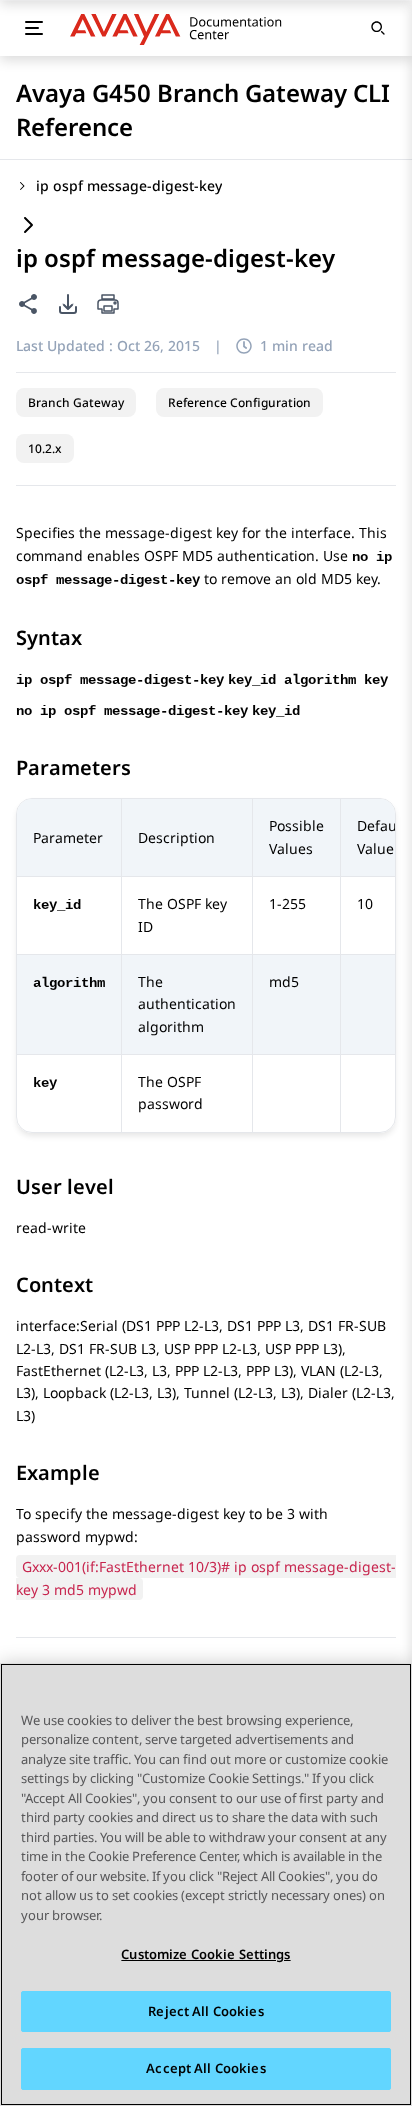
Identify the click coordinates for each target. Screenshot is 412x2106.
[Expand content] (28, 226)
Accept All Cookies (205, 2068)
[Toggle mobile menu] (34, 28)
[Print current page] (108, 305)
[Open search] (378, 28)
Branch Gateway (76, 402)
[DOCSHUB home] (181, 28)
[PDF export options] (68, 304)
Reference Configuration (239, 402)
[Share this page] (28, 304)
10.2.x (45, 448)
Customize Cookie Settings (205, 1954)
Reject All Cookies (205, 2011)
